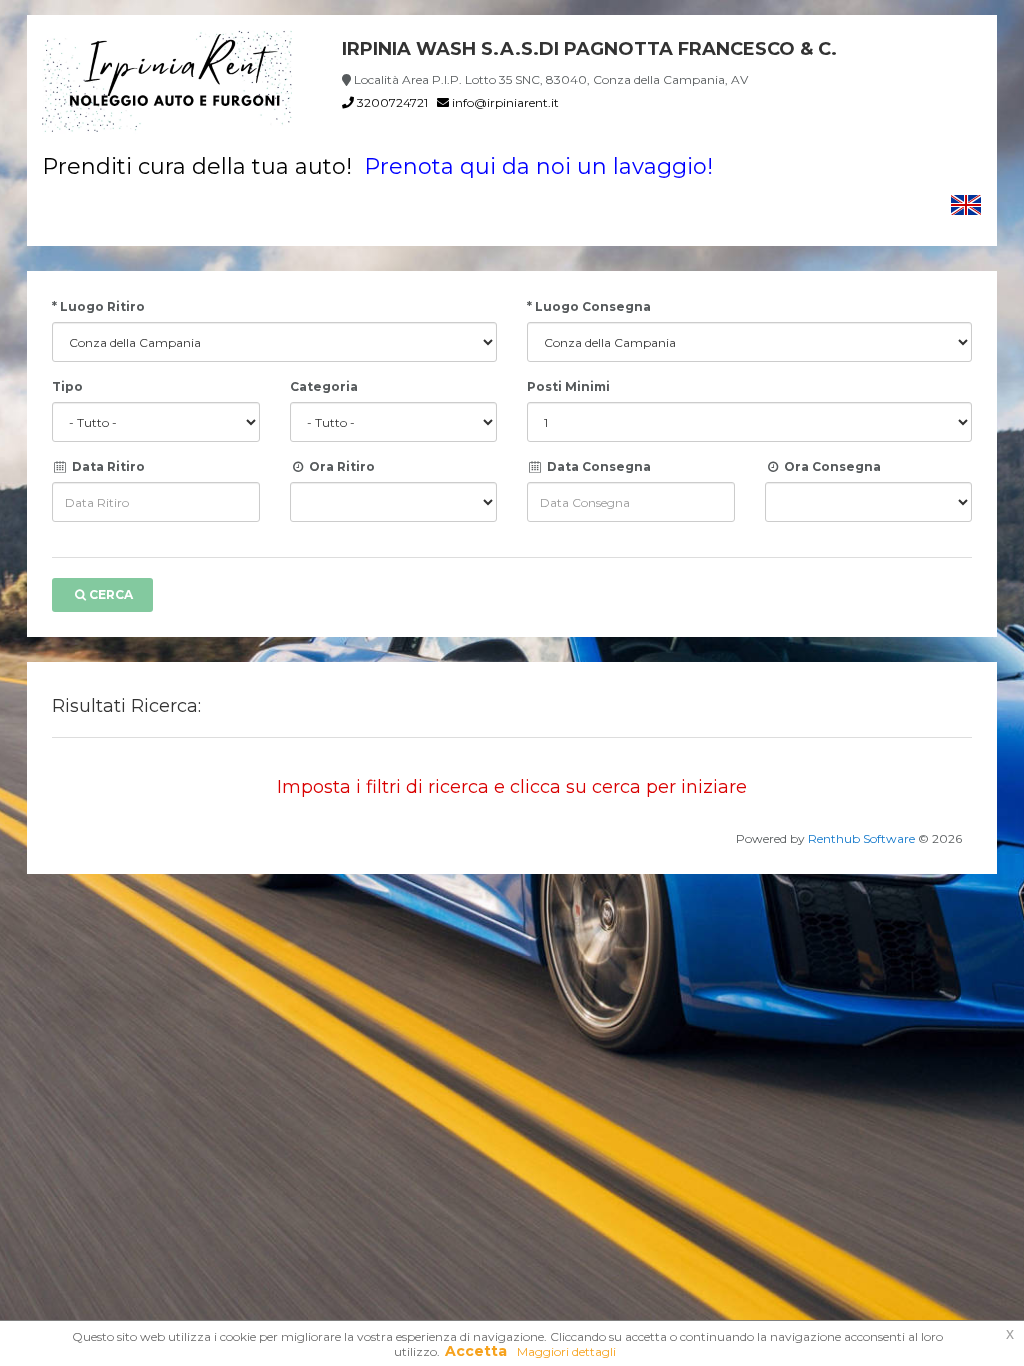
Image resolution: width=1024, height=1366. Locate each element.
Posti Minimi (568, 386)
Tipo (67, 386)
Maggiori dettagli (566, 1351)
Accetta (476, 1351)
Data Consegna (597, 466)
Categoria (324, 386)
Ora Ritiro (340, 466)
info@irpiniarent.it (504, 102)
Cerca (111, 594)
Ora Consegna (831, 466)
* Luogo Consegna (589, 306)
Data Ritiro (107, 466)
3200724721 (391, 102)
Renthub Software (861, 838)
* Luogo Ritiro (98, 306)
